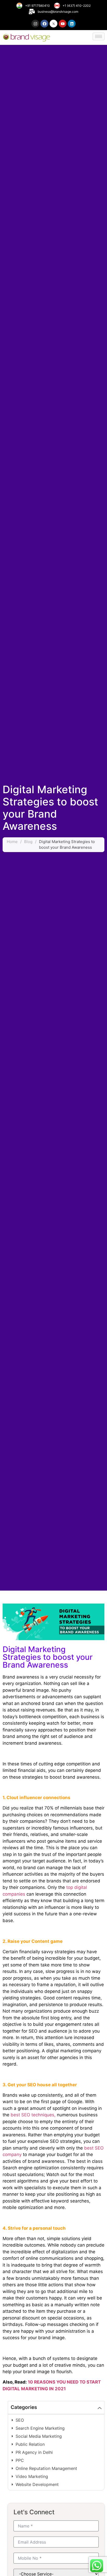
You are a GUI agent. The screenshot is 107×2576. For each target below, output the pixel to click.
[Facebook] (44, 24)
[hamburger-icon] (99, 36)
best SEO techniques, (33, 2115)
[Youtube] (63, 24)
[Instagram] (35, 24)
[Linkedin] (72, 24)
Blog (28, 842)
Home (12, 842)
